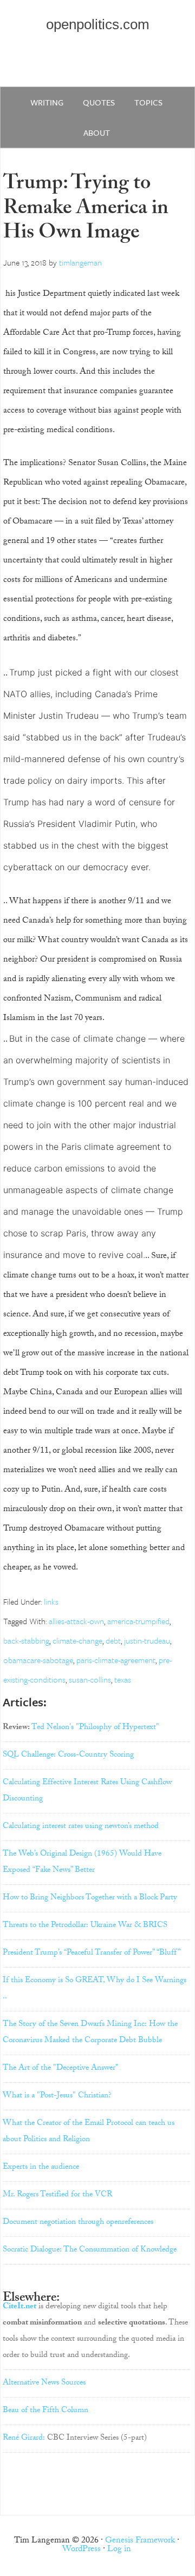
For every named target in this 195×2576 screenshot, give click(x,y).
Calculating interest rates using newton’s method (81, 1827)
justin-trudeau (147, 1640)
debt (113, 1640)
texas (123, 1679)
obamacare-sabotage (38, 1660)
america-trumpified (138, 1621)
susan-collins (90, 1679)
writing (47, 102)
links (51, 1601)
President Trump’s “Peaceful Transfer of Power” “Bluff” (92, 1953)
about (97, 133)
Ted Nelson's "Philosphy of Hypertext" (95, 1728)
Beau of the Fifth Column (45, 2411)
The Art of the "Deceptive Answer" (61, 2069)
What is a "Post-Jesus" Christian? (57, 2096)
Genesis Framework (140, 2541)
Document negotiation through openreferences (78, 2223)
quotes (99, 102)
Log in (119, 2550)
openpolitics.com (98, 24)
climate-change (77, 1640)
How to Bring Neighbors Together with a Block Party (90, 1898)
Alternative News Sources (44, 2383)
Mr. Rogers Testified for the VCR (57, 2195)
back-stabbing (26, 1640)
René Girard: (24, 2439)
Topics (148, 102)
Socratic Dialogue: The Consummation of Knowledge (90, 2250)
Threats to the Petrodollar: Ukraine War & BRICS (85, 1926)
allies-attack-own (76, 1621)
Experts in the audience (41, 2168)
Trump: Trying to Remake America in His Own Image (86, 210)
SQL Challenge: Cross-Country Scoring (68, 1756)
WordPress (82, 2550)
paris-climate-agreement (116, 1660)
